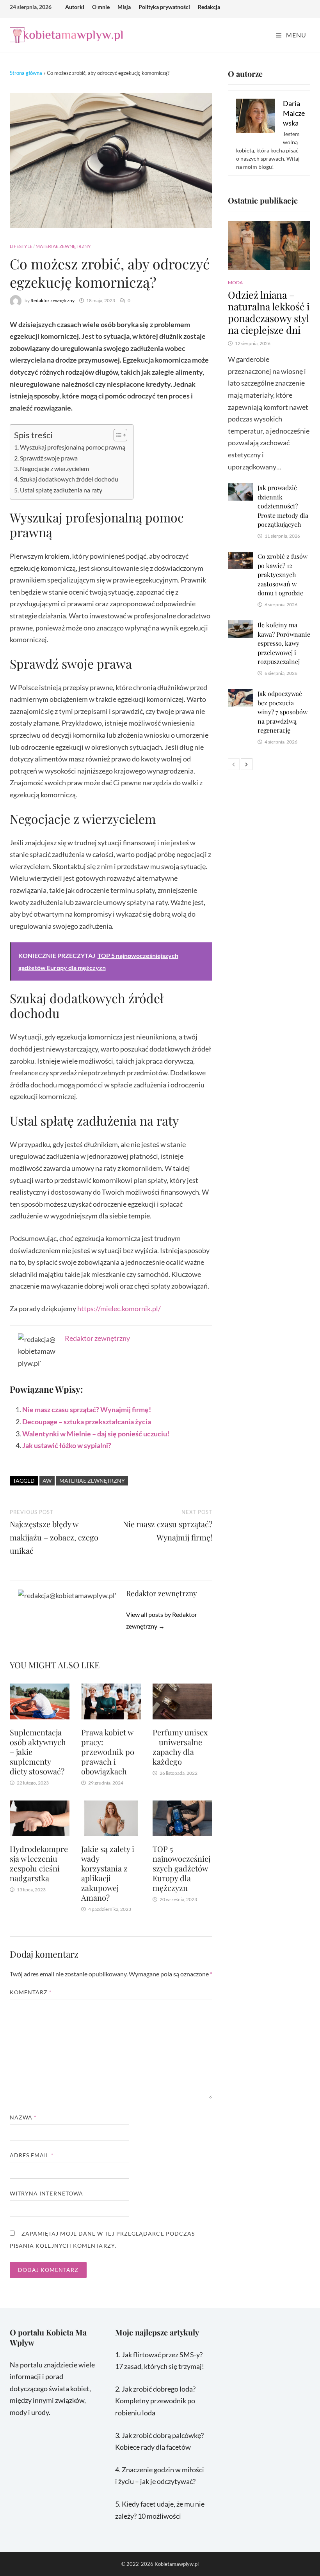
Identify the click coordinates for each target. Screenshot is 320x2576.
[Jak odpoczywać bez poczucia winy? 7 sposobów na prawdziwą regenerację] (240, 695)
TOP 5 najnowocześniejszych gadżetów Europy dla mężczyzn (181, 1868)
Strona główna (26, 73)
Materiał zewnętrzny (63, 246)
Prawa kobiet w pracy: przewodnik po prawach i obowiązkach (108, 1752)
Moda (235, 282)
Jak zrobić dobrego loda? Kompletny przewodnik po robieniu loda (155, 2401)
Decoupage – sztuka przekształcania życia (87, 1422)
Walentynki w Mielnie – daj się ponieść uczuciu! (96, 1434)
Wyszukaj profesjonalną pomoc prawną (73, 447)
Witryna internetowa (46, 2193)
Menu (295, 35)
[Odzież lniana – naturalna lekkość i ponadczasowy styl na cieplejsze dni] (269, 246)
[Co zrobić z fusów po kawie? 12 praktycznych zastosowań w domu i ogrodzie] (240, 558)
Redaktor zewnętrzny (52, 300)
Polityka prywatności (164, 7)
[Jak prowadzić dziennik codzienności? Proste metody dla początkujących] (240, 489)
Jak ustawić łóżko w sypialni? (67, 1445)
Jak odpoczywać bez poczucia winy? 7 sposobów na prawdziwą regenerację (283, 712)
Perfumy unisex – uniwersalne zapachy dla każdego (180, 1747)
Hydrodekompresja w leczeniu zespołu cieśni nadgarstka (39, 1863)
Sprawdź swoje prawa (49, 458)
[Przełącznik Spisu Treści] (116, 435)
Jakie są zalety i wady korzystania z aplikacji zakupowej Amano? (108, 1873)
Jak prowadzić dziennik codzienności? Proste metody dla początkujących (283, 506)
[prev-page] (234, 764)
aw (47, 1481)
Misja (124, 7)
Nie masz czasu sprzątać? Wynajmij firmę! (87, 1409)
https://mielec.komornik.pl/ (119, 1308)
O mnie (101, 7)
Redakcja (209, 7)
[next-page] (247, 764)
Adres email (32, 2155)
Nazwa (23, 2117)
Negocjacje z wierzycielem (54, 468)
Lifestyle (21, 246)
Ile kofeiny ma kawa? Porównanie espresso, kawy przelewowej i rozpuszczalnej (284, 643)
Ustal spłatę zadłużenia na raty (61, 490)
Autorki (75, 7)
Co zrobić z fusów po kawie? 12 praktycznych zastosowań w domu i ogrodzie (283, 575)
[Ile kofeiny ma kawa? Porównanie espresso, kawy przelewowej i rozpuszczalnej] (240, 626)
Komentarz (31, 1992)
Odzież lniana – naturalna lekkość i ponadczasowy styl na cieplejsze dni (269, 312)
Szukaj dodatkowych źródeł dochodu (69, 479)
